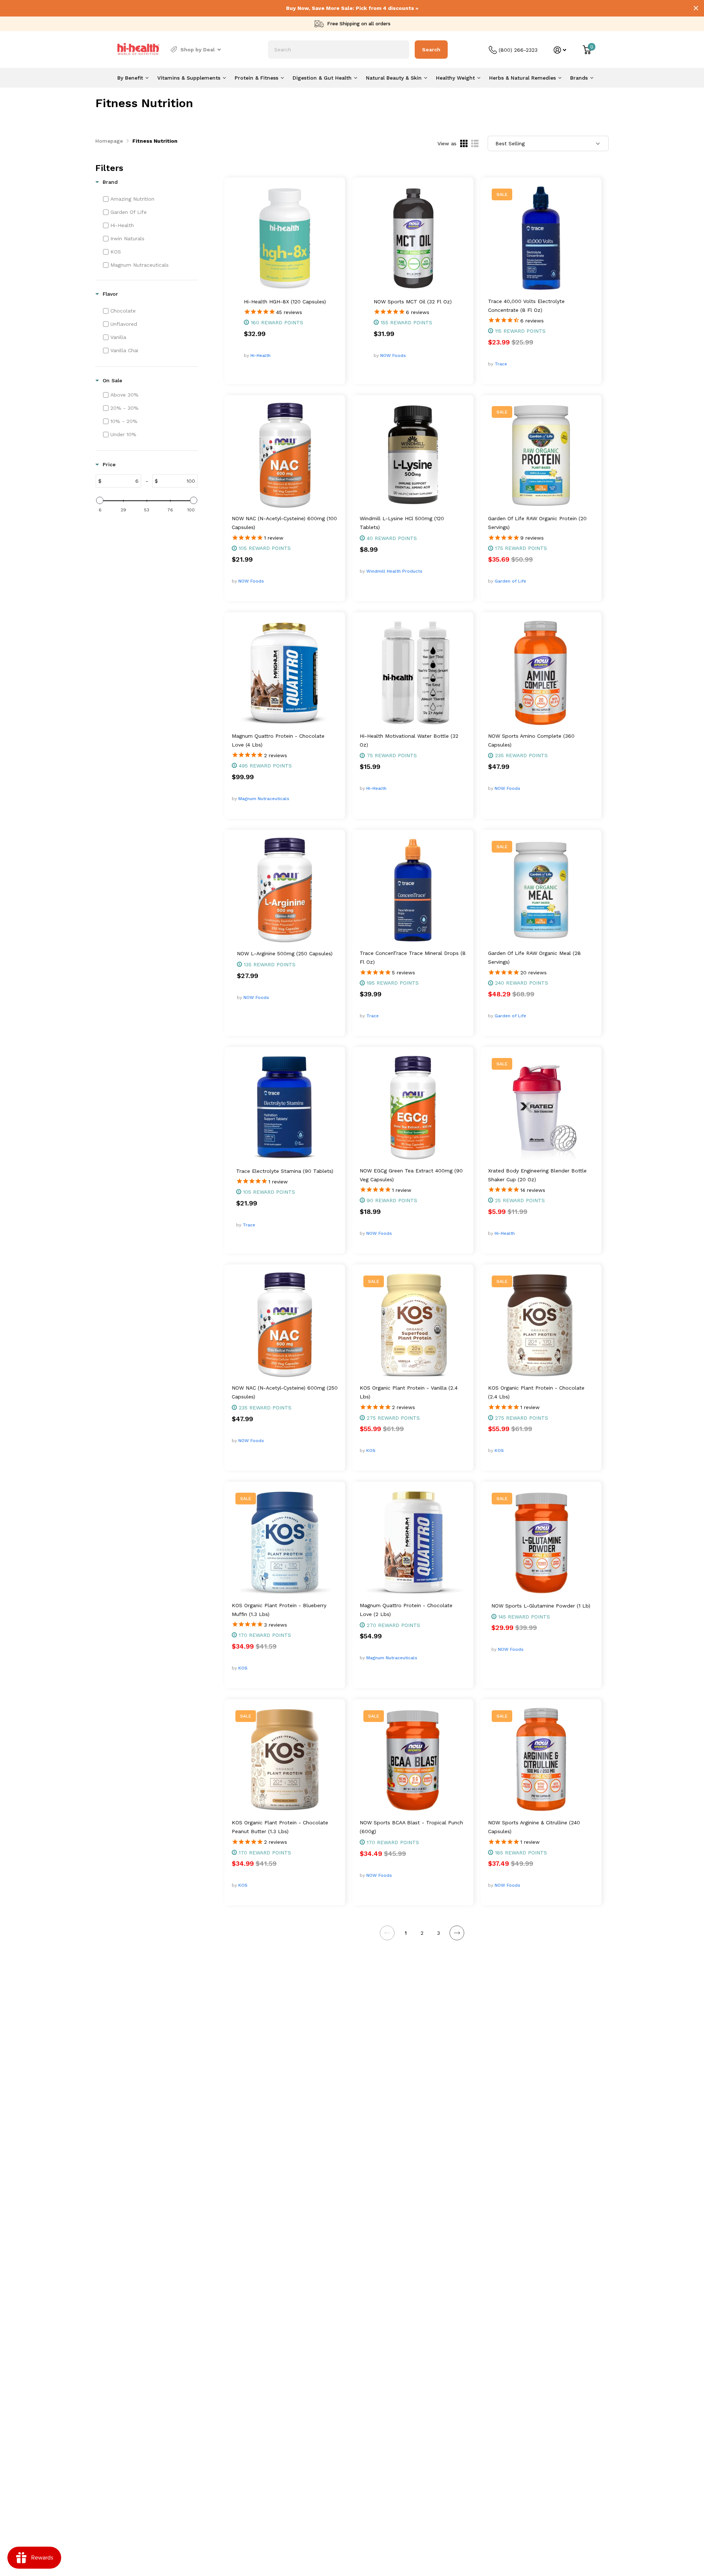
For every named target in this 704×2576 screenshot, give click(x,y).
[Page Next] (457, 1933)
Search (431, 50)
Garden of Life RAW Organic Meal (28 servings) (534, 957)
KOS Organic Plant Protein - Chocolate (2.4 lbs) (536, 1392)
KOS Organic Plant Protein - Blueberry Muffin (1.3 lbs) (279, 1610)
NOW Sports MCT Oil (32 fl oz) (413, 302)
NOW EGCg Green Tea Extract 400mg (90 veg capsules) (411, 1175)
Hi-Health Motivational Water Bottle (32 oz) (409, 740)
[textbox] (121, 481)
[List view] (475, 143)
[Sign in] (560, 50)
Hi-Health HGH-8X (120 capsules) (285, 302)
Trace (501, 364)
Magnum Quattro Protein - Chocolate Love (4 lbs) (278, 740)
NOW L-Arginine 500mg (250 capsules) (285, 953)
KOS (371, 1451)
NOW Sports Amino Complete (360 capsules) (531, 740)
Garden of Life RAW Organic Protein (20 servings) (537, 523)
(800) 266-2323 (518, 50)
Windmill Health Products (394, 571)
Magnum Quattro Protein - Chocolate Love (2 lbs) (406, 1610)
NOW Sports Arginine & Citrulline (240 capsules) (534, 1827)
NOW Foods (393, 355)
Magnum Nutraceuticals (264, 799)
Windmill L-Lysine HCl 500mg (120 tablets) (402, 523)
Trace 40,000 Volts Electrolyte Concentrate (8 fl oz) (526, 306)
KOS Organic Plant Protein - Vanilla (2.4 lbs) (409, 1392)
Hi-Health (261, 355)
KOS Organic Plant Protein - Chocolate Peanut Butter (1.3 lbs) (280, 1827)
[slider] (100, 500)
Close (696, 8)
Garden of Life (510, 581)
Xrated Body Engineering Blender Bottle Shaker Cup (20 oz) (537, 1175)
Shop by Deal (198, 50)
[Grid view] (464, 143)
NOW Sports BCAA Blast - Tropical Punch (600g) (411, 1827)
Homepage (109, 141)
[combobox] (339, 50)
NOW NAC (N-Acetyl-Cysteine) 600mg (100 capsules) (284, 523)
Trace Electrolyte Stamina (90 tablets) (285, 1171)
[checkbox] (150, 199)
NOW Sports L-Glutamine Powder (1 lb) (541, 1606)
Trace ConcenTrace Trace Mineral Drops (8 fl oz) (413, 957)
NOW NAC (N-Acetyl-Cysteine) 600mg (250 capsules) (285, 1392)
